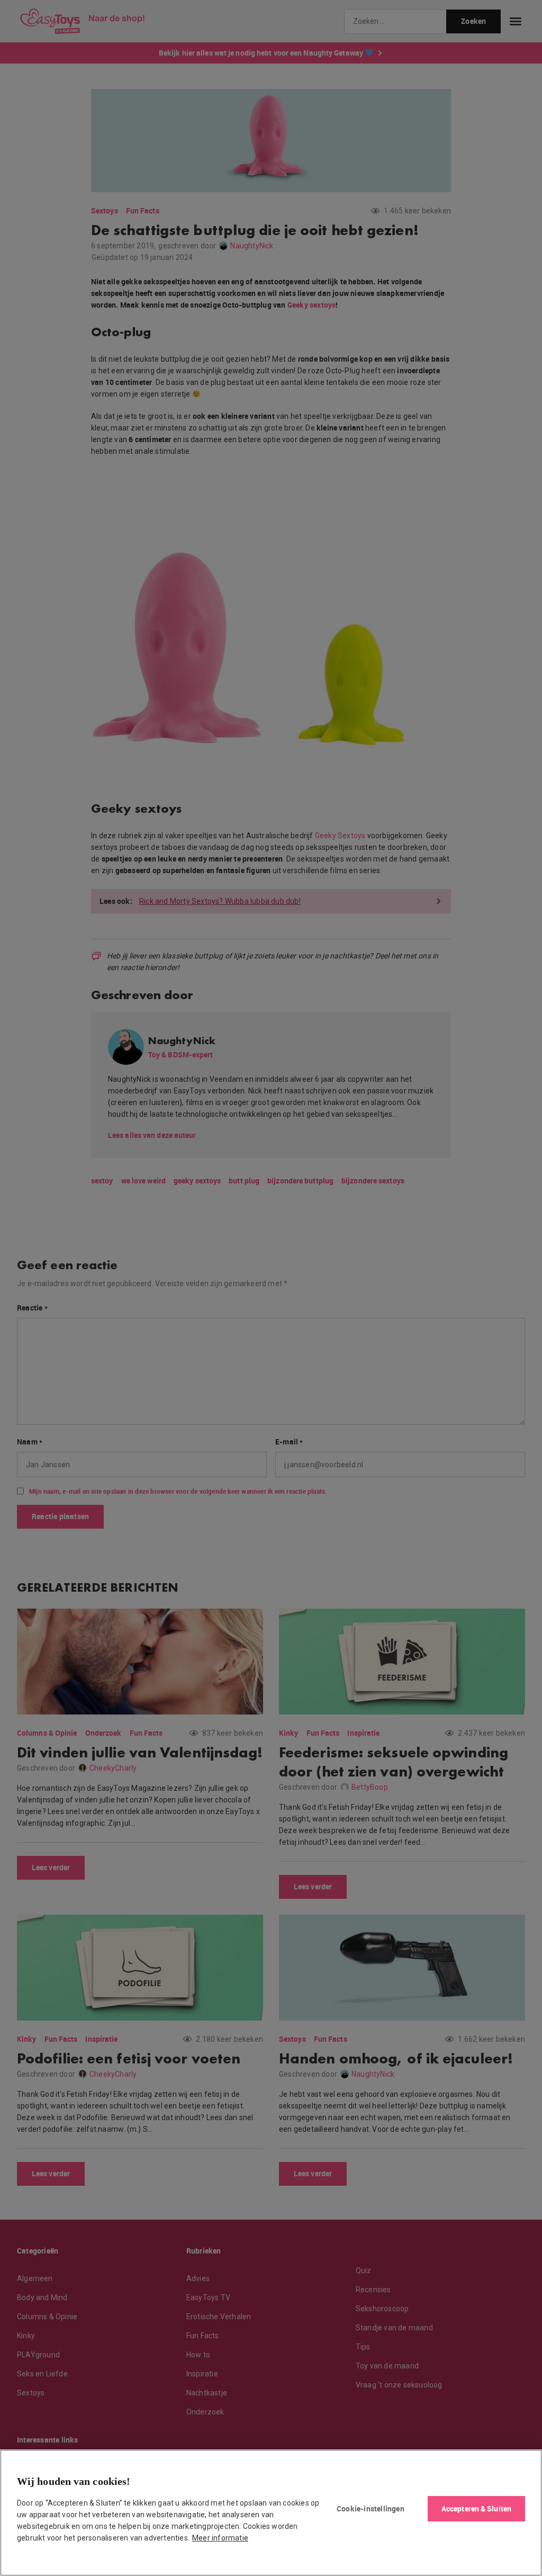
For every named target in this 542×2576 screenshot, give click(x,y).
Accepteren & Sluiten (476, 2508)
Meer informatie (220, 2538)
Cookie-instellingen (371, 2508)
